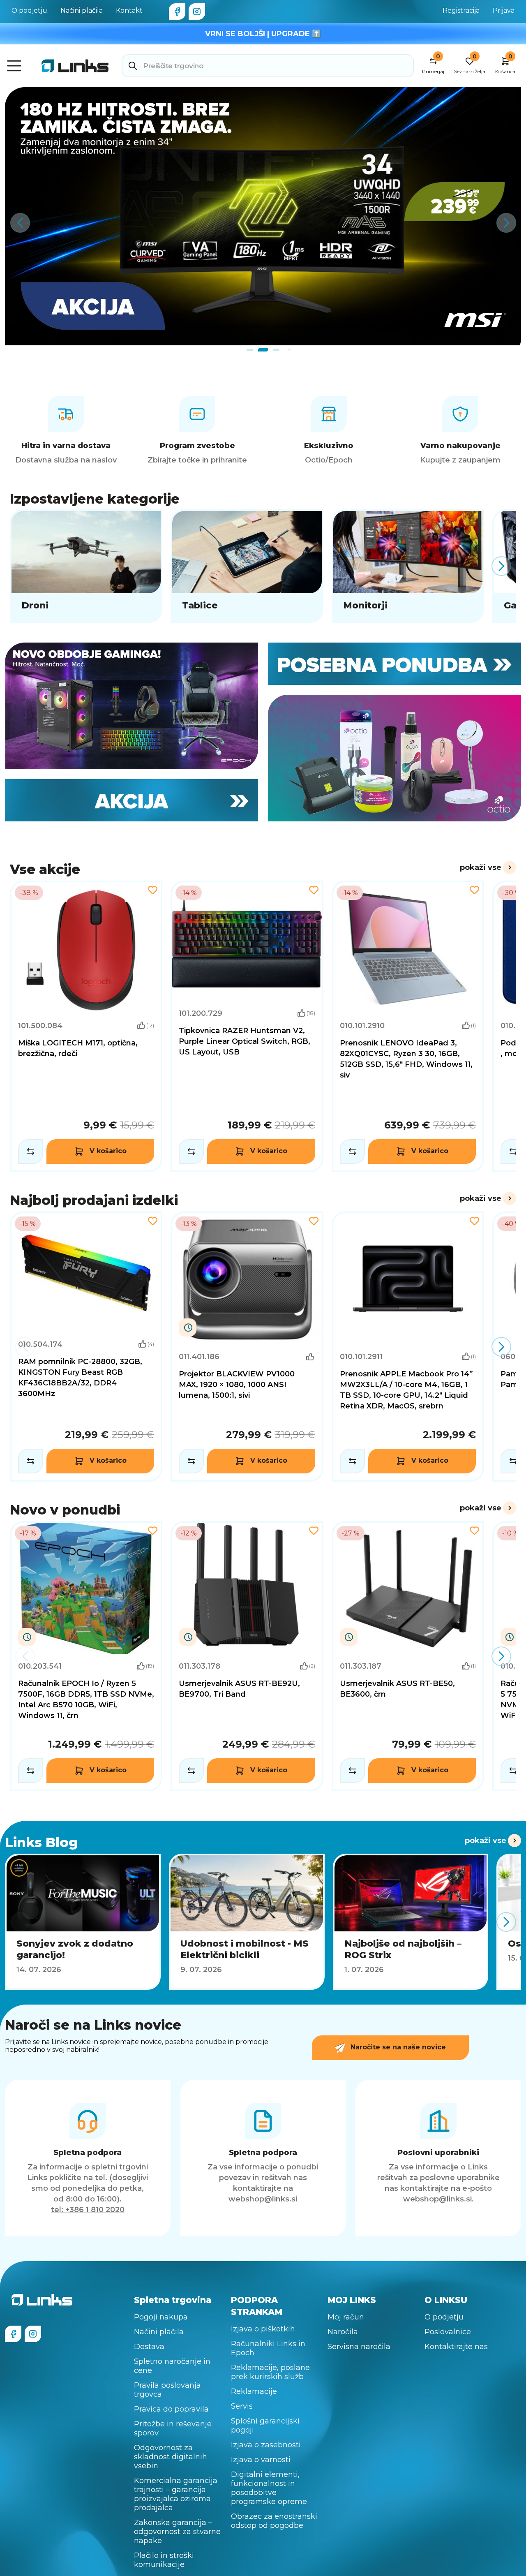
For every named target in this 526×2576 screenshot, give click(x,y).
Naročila (343, 2332)
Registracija (461, 10)
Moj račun (346, 2317)
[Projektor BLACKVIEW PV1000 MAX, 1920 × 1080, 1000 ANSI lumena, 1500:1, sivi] (247, 1347)
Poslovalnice (448, 2332)
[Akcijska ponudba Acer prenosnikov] (263, 216)
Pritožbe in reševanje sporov (173, 2428)
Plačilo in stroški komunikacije (164, 2560)
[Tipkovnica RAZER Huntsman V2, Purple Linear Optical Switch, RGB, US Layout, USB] (247, 1026)
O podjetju (29, 10)
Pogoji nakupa (161, 2317)
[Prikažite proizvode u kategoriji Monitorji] (408, 566)
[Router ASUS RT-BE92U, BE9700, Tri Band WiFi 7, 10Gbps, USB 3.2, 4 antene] (247, 1656)
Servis (242, 2406)
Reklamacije (254, 2391)
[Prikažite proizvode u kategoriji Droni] (86, 566)
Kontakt (129, 10)
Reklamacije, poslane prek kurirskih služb (270, 2372)
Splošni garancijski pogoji (265, 2426)
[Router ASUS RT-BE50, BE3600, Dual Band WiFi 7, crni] (408, 1656)
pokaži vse (481, 867)
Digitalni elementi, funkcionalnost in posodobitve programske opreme (269, 2488)
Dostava (149, 2347)
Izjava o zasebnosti (266, 2445)
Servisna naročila (359, 2347)
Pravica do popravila (171, 2409)
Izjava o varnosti (261, 2460)
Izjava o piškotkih (263, 2329)
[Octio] (394, 758)
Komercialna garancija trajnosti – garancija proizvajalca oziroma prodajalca (176, 2494)
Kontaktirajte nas (456, 2347)
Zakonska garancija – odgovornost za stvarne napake (177, 2532)
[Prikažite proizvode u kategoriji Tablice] (247, 566)
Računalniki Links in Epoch (268, 2348)
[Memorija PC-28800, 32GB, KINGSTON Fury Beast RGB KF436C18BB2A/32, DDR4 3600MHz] (86, 1347)
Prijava (504, 10)
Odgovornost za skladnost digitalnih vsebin (171, 2457)
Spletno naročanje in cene (172, 2366)
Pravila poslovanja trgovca (167, 2390)
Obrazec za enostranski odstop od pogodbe (274, 2521)
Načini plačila (82, 10)
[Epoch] (131, 706)
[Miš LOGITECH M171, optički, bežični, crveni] (86, 1026)
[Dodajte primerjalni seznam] (31, 1152)
